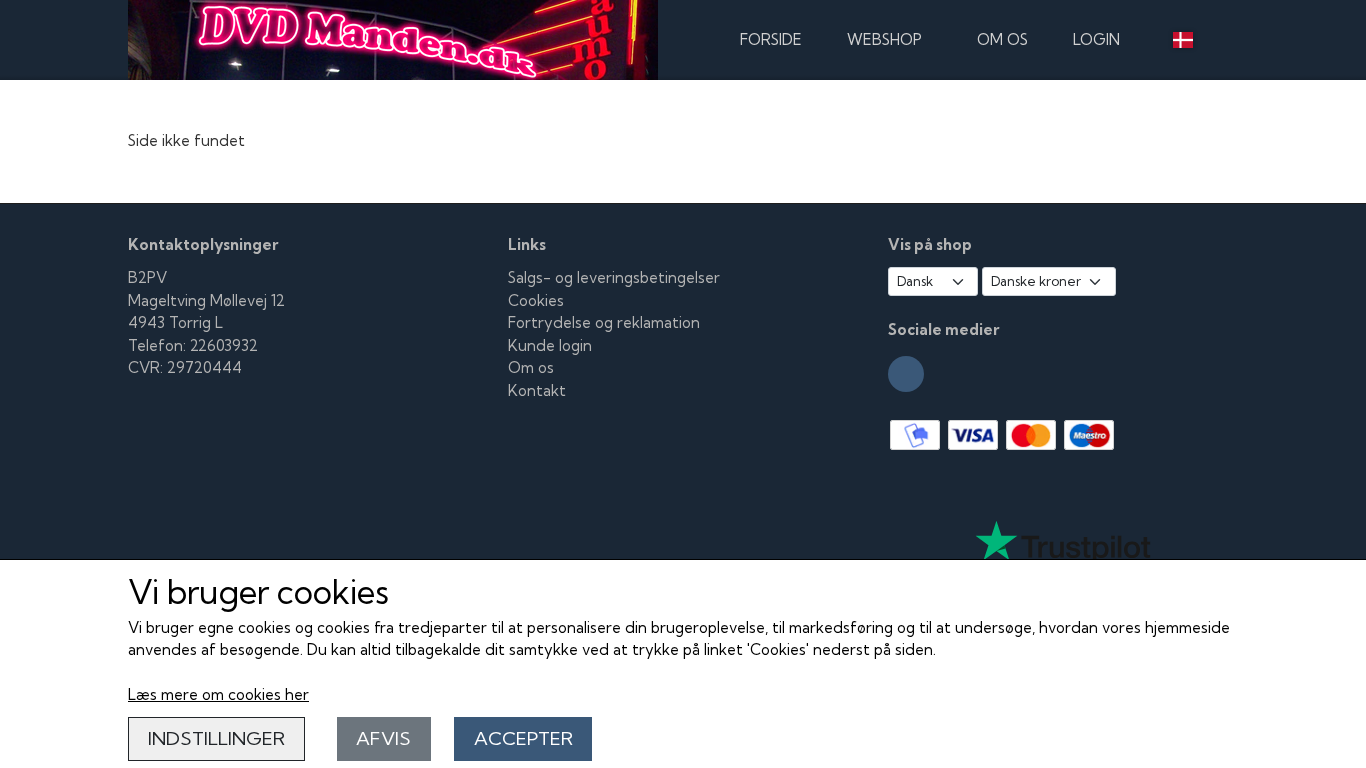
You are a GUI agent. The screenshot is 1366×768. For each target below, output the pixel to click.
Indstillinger (216, 738)
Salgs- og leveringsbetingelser (614, 277)
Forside (771, 39)
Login (1096, 39)
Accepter (523, 738)
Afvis (383, 738)
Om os (1002, 39)
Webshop (884, 39)
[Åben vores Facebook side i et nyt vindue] (906, 374)
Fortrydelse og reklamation (604, 322)
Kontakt (537, 390)
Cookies (536, 300)
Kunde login (550, 345)
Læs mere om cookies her (218, 694)
